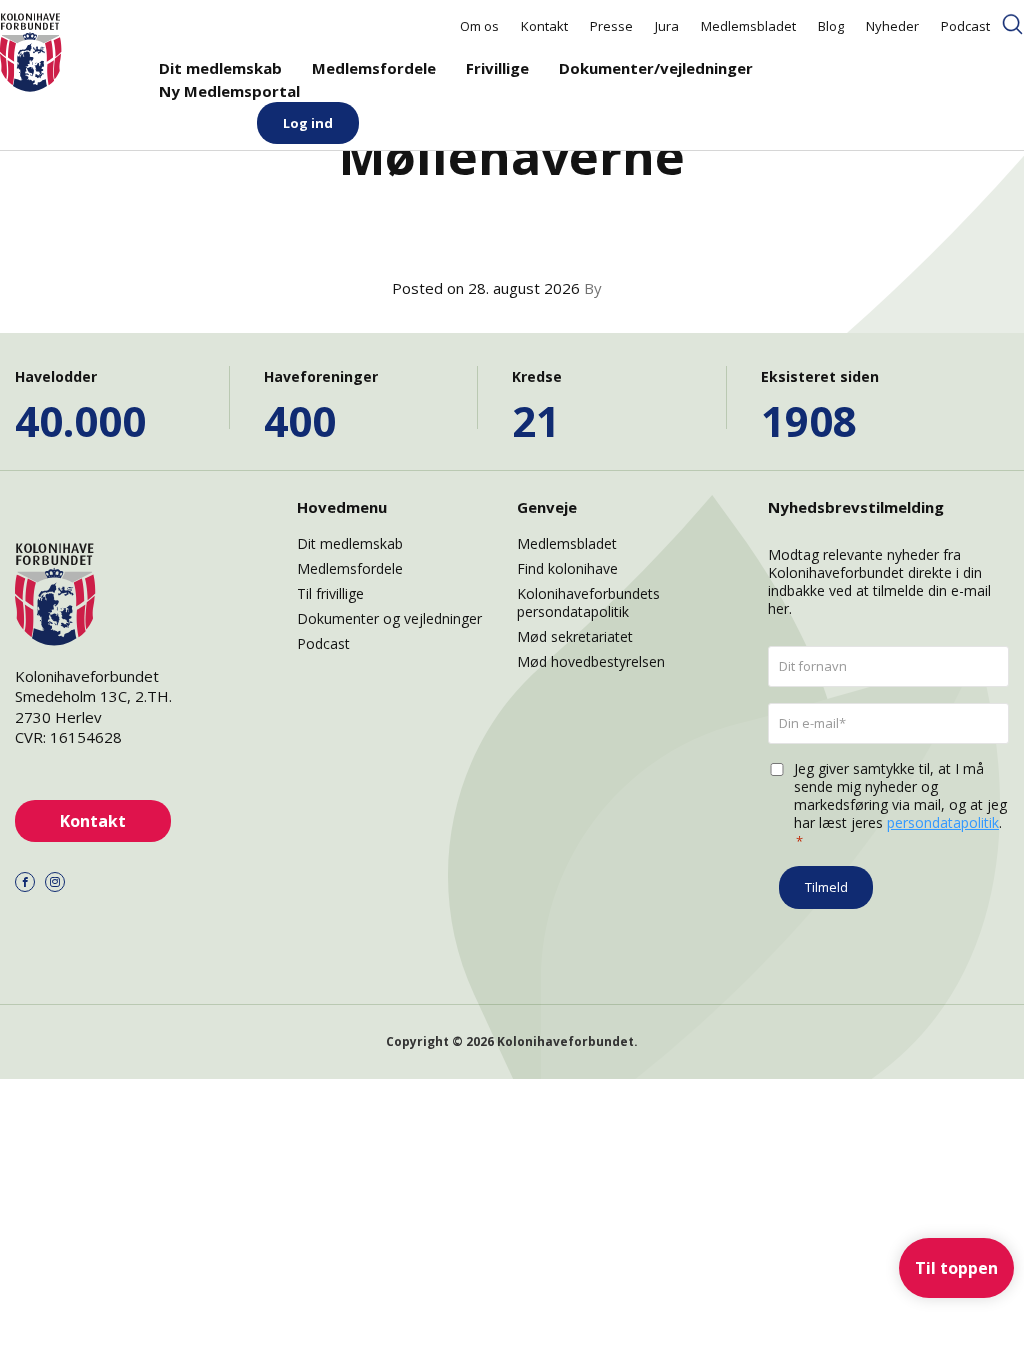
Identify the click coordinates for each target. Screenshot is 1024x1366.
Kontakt (544, 26)
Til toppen (956, 1268)
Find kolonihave (567, 568)
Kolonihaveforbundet (565, 1041)
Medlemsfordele (374, 68)
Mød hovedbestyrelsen (591, 661)
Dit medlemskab (220, 68)
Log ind (308, 123)
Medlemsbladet (748, 26)
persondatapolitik (943, 822)
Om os (479, 26)
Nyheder (892, 26)
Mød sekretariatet (575, 636)
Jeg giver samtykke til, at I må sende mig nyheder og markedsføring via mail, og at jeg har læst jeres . (900, 805)
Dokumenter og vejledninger (389, 618)
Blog (831, 26)
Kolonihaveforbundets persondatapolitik (588, 602)
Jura (667, 26)
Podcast (965, 26)
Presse (611, 26)
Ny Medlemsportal (229, 91)
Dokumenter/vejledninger (656, 68)
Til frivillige (330, 593)
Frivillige (497, 68)
